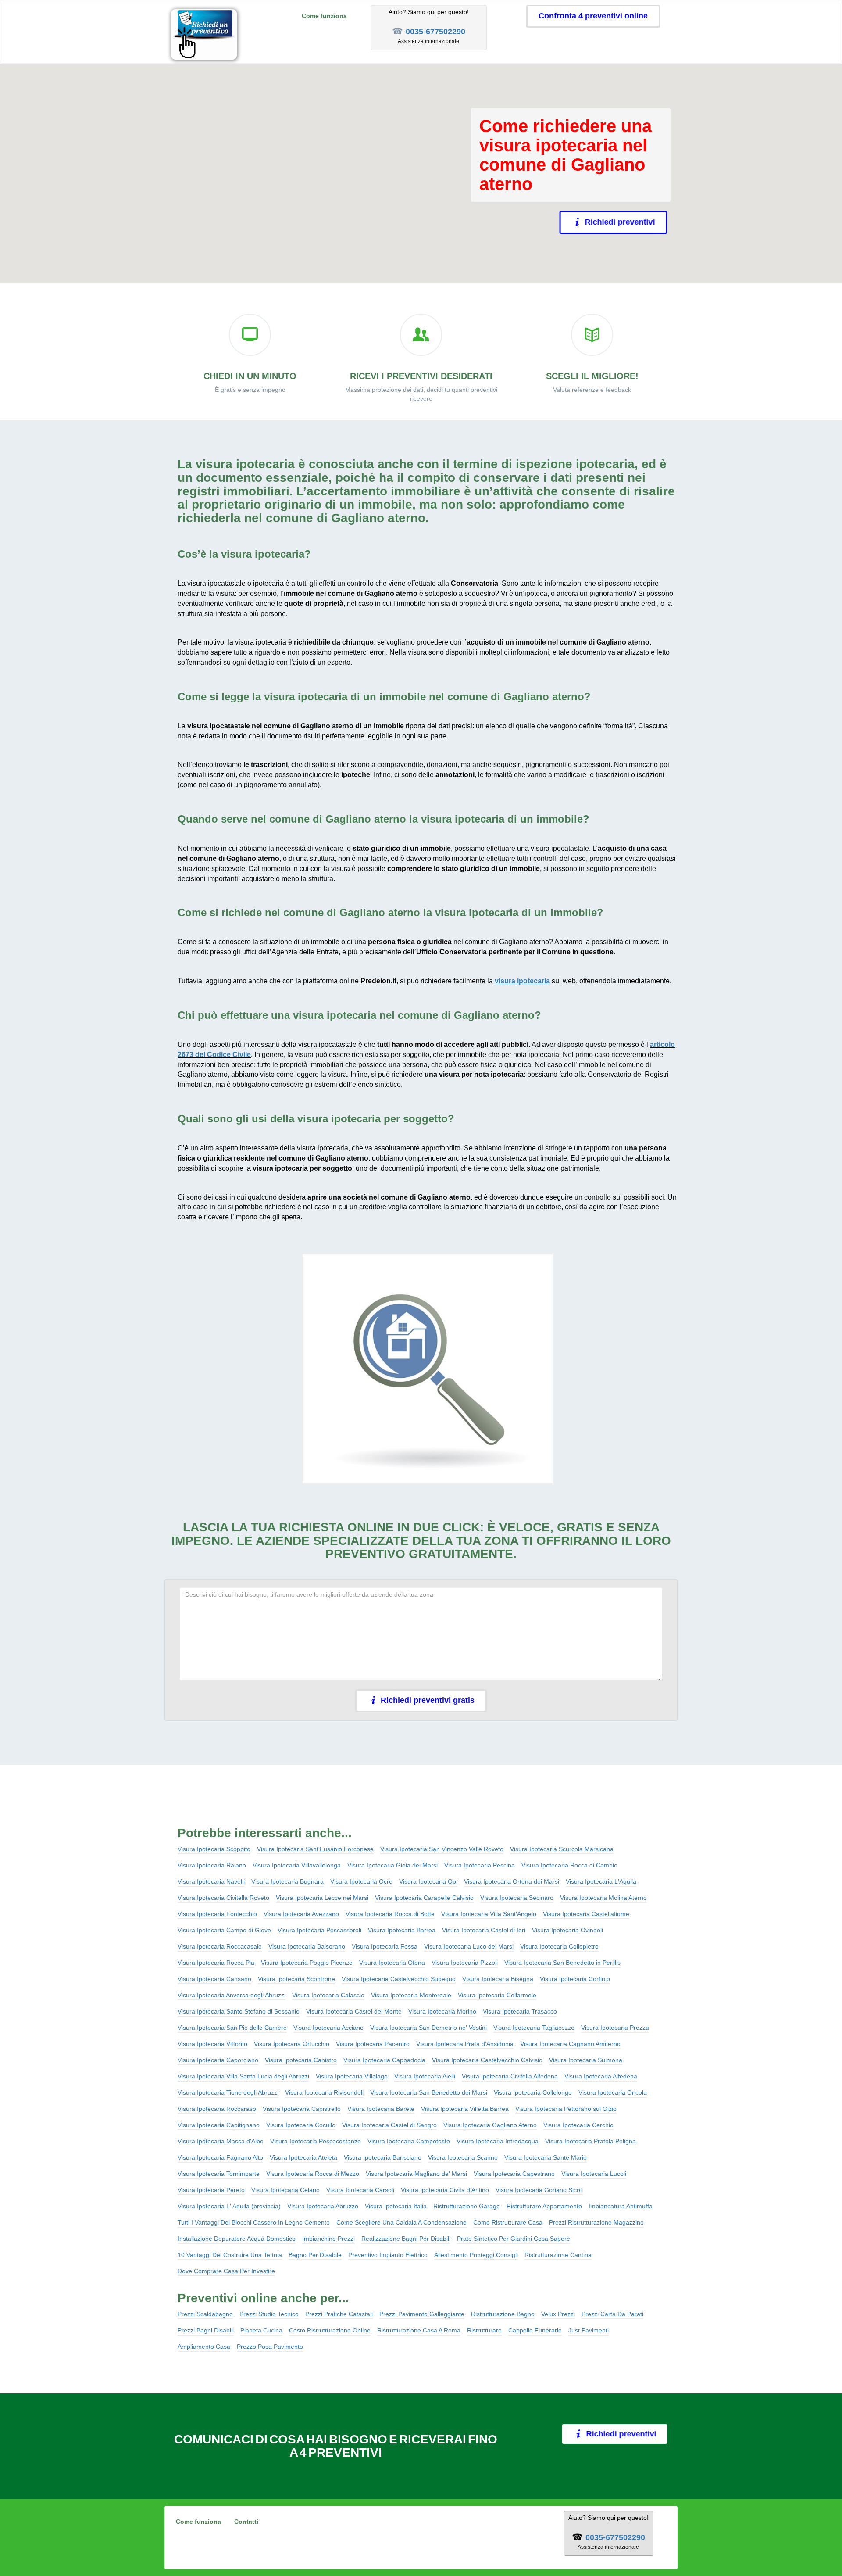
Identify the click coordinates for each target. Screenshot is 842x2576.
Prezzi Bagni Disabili (206, 2330)
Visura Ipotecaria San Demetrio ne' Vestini (428, 2028)
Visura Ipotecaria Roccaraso (217, 2109)
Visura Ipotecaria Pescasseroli (319, 1930)
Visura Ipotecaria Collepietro (559, 1946)
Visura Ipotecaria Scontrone (296, 1979)
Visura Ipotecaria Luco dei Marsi (469, 1946)
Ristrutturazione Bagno (503, 2314)
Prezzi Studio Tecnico (269, 2314)
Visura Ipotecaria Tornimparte (219, 2174)
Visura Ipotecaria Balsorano (307, 1946)
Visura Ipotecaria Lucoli (594, 2174)
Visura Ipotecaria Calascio (328, 1995)
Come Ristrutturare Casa (508, 2222)
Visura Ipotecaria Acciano (328, 2028)
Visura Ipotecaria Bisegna (498, 1979)
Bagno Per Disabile (315, 2255)
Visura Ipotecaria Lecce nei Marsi (322, 1898)
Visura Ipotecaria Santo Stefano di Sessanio (239, 2011)
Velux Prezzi (558, 2314)
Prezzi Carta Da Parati (612, 2314)
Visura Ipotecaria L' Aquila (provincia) (229, 2206)
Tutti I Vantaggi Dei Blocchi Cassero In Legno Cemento (254, 2222)
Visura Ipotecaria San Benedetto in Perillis (562, 1963)
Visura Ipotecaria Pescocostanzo (316, 2141)
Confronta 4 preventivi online (593, 16)
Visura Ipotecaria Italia (396, 2206)
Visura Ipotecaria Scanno (463, 2157)
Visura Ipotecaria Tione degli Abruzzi (228, 2092)
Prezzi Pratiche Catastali (339, 2314)
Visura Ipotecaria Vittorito (212, 2044)
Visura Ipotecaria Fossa (385, 1946)
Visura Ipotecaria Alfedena (601, 2076)
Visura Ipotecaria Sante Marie (546, 2157)
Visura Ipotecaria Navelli (211, 1881)
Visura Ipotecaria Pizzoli (465, 1963)
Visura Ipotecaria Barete (381, 2109)
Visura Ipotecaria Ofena (392, 1963)
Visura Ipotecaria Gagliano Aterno (490, 2125)
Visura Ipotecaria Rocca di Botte (390, 1914)
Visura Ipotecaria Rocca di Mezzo (313, 2174)
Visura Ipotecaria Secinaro (517, 1898)
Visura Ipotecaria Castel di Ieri (484, 1930)
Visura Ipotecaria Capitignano (219, 2125)
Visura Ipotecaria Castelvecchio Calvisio (487, 2060)
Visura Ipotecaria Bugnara (287, 1881)
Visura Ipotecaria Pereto (211, 2190)
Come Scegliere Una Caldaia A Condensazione (401, 2222)
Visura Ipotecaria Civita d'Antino (445, 2190)
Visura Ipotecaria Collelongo (533, 2092)
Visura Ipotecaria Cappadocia (384, 2060)
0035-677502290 (435, 32)
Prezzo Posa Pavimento (270, 2347)
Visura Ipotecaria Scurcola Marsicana (562, 1849)
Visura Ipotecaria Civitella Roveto (223, 1898)
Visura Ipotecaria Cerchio (578, 2125)
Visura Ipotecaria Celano (285, 2190)
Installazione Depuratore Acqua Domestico (237, 2239)
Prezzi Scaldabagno (205, 2314)
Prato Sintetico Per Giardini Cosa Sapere (514, 2239)
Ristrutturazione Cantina (558, 2255)
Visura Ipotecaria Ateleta (303, 2157)
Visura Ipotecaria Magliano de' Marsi (416, 2174)
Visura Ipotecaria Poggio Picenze (307, 1963)
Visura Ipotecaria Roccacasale (220, 1946)
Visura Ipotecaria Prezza (615, 2028)
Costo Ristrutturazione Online (330, 2330)
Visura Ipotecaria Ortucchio (292, 2044)
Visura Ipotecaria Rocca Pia (216, 1963)
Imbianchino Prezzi (328, 2239)
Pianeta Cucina (261, 2330)
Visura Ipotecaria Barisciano (383, 2157)
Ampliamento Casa (204, 2347)
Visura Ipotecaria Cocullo (301, 2125)
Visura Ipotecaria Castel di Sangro (389, 2125)
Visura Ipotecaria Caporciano (218, 2060)
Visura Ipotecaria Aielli (425, 2076)
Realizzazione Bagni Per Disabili (406, 2239)
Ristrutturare (484, 2330)
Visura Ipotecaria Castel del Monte (354, 2011)
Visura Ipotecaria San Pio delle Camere (232, 2028)
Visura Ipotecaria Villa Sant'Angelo (489, 1914)
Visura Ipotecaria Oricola (613, 2092)
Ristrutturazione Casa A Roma (419, 2330)
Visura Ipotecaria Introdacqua (498, 2141)
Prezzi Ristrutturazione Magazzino (596, 2222)
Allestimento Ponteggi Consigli (476, 2255)
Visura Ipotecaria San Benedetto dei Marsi (429, 2092)
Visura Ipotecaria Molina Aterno (603, 1898)
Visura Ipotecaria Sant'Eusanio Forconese (315, 1849)
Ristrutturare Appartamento (544, 2206)
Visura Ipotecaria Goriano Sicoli (539, 2190)
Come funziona (324, 16)
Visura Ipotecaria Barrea (402, 1930)
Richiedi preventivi (624, 222)
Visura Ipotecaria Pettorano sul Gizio (566, 2109)
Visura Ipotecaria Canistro (301, 2060)
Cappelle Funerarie (535, 2330)
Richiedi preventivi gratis (428, 1700)
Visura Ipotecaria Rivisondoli (324, 2092)
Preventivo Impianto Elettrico (388, 2255)
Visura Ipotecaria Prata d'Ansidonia (465, 2044)
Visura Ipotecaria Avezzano (301, 1914)
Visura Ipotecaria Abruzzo (323, 2206)
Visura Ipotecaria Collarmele (497, 1995)
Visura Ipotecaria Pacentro (373, 2044)
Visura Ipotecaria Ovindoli (567, 1930)
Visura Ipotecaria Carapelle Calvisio (424, 1898)
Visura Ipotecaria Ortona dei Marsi (512, 1881)
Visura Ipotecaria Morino (442, 2011)
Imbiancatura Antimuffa (621, 2206)
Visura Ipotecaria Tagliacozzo (534, 2028)
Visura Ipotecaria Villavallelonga (297, 1865)
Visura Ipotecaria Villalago (352, 2076)
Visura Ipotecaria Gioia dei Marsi (392, 1865)
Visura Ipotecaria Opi (428, 1881)
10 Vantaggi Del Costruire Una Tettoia (230, 2255)
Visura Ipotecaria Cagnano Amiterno (570, 2044)
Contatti (246, 2522)
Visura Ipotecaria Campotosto (409, 2141)
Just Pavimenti (589, 2330)
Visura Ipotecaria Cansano (214, 1979)
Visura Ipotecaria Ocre (361, 1881)
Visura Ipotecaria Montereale (411, 1995)
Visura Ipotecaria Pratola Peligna (590, 2141)
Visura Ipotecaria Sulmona (586, 2060)
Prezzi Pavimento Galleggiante (422, 2314)
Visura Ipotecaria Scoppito (214, 1849)
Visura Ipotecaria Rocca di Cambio (569, 1865)
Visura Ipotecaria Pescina (480, 1865)
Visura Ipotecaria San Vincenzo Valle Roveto (442, 1849)
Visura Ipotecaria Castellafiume (586, 1914)
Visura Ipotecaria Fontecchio (217, 1914)
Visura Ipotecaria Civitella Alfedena (510, 2076)
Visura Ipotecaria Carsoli (360, 2190)
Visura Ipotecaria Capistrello (302, 2109)
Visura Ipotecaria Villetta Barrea (465, 2109)
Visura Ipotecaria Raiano (212, 1865)
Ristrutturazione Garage (467, 2206)
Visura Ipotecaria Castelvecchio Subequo (399, 1979)
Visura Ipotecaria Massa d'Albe (221, 2141)
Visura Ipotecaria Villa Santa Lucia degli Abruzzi (243, 2076)
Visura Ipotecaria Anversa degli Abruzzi (232, 1995)
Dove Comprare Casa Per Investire (226, 2271)
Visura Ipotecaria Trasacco (520, 2011)
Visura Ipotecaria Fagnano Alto (220, 2157)
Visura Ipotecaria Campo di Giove (224, 1930)
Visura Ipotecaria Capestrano (514, 2174)
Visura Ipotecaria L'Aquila (601, 1881)
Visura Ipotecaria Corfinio (575, 1979)
